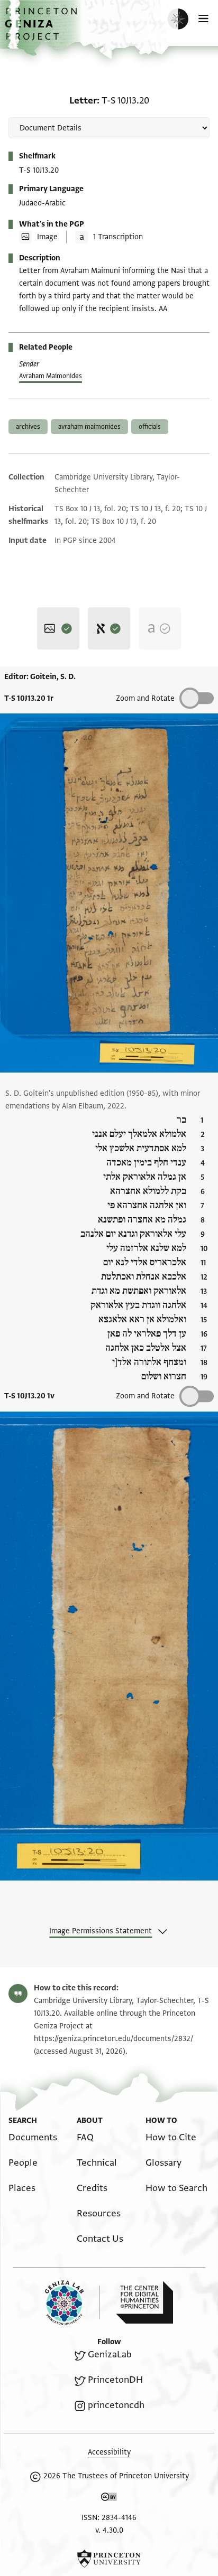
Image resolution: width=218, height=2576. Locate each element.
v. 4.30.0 (109, 2530)
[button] (42, 29)
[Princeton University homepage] (109, 2559)
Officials (150, 427)
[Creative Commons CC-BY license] (109, 2499)
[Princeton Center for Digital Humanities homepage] (144, 2302)
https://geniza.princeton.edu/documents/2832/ (113, 2039)
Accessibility (109, 2452)
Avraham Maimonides (51, 376)
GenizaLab (110, 2354)
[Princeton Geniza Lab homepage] (72, 2303)
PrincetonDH (115, 2380)
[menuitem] (33, 2137)
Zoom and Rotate (145, 698)
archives (28, 427)
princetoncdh (116, 2405)
